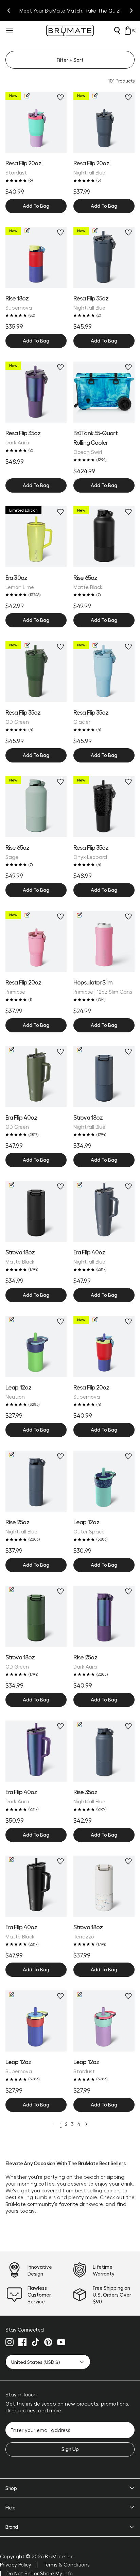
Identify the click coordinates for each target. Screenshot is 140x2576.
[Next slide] (131, 11)
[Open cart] (128, 31)
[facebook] (22, 2342)
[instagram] (10, 2342)
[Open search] (117, 31)
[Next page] (86, 2124)
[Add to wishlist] (60, 97)
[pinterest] (48, 2342)
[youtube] (61, 2342)
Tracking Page (100, 11)
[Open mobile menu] (9, 31)
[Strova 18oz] (104, 1886)
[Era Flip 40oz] (36, 1751)
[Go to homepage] (70, 30)
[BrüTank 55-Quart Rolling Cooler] (104, 392)
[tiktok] (35, 2342)
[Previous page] (54, 2124)
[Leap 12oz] (104, 1481)
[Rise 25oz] (104, 1616)
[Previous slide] (9, 11)
